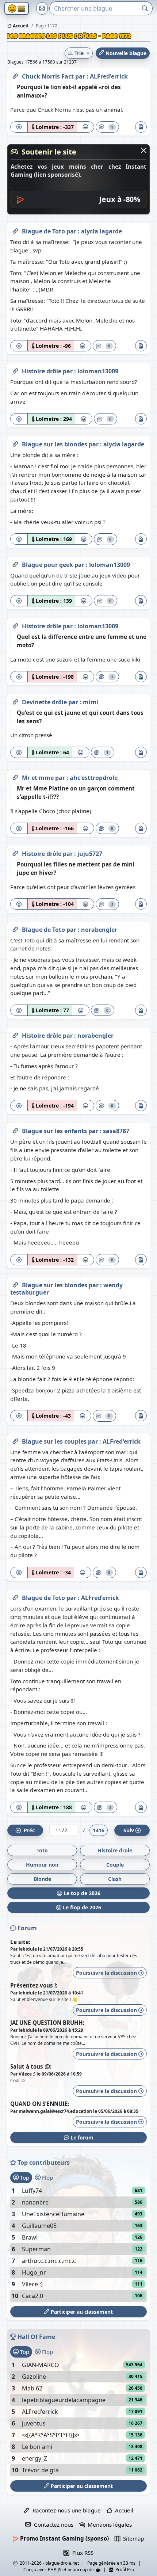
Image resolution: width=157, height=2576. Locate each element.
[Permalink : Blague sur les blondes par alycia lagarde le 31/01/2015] (15, 443)
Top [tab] (24, 2177)
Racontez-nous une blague (65, 2510)
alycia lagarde (102, 231)
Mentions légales (108, 2524)
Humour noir (42, 1865)
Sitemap (132, 2538)
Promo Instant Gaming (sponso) (64, 2538)
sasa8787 (116, 1131)
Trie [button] (79, 53)
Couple (115, 1865)
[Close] (144, 150)
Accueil (20, 26)
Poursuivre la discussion (107, 1973)
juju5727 (90, 854)
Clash (115, 1879)
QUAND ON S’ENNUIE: (40, 2104)
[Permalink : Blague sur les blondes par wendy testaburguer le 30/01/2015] (15, 1284)
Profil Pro (124, 2570)
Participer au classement (81, 2312)
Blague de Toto (44, 231)
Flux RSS (81, 2553)
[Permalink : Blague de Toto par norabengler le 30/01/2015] (15, 928)
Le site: (20, 1942)
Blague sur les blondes (55, 444)
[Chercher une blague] (145, 8)
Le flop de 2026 (81, 1907)
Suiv (129, 1830)
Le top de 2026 (81, 1893)
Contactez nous (52, 2524)
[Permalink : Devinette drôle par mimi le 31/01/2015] (15, 701)
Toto (42, 1850)
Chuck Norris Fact (49, 76)
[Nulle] (19, 127)
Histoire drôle (42, 371)
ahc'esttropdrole (94, 778)
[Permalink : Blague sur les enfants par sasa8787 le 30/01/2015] (15, 1129)
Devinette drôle (45, 702)
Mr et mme (39, 778)
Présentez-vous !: (34, 1985)
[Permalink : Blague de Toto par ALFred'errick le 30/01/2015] (15, 1596)
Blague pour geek (48, 565)
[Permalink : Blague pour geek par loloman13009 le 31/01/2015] (15, 563)
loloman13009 (98, 371)
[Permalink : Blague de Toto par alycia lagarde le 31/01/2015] (15, 230)
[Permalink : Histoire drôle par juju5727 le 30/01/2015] (15, 852)
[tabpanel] (78, 2243)
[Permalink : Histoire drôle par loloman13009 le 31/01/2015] (15, 370)
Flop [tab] (47, 2177)
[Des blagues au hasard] (42, 8)
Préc (28, 1830)
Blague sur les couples (55, 1441)
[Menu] (17, 9)
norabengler (99, 930)
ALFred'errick (109, 76)
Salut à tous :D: (31, 2066)
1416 (99, 1830)
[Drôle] (85, 127)
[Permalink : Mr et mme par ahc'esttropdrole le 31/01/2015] (15, 776)
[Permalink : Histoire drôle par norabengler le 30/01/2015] (15, 1034)
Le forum (81, 2137)
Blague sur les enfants (55, 1131)
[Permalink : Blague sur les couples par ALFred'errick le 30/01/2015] (15, 1440)
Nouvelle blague (125, 53)
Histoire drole (115, 1850)
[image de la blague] (141, 127)
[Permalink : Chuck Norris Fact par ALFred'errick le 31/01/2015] (15, 75)
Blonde (42, 1879)
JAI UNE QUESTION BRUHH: (47, 2023)
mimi (91, 702)
